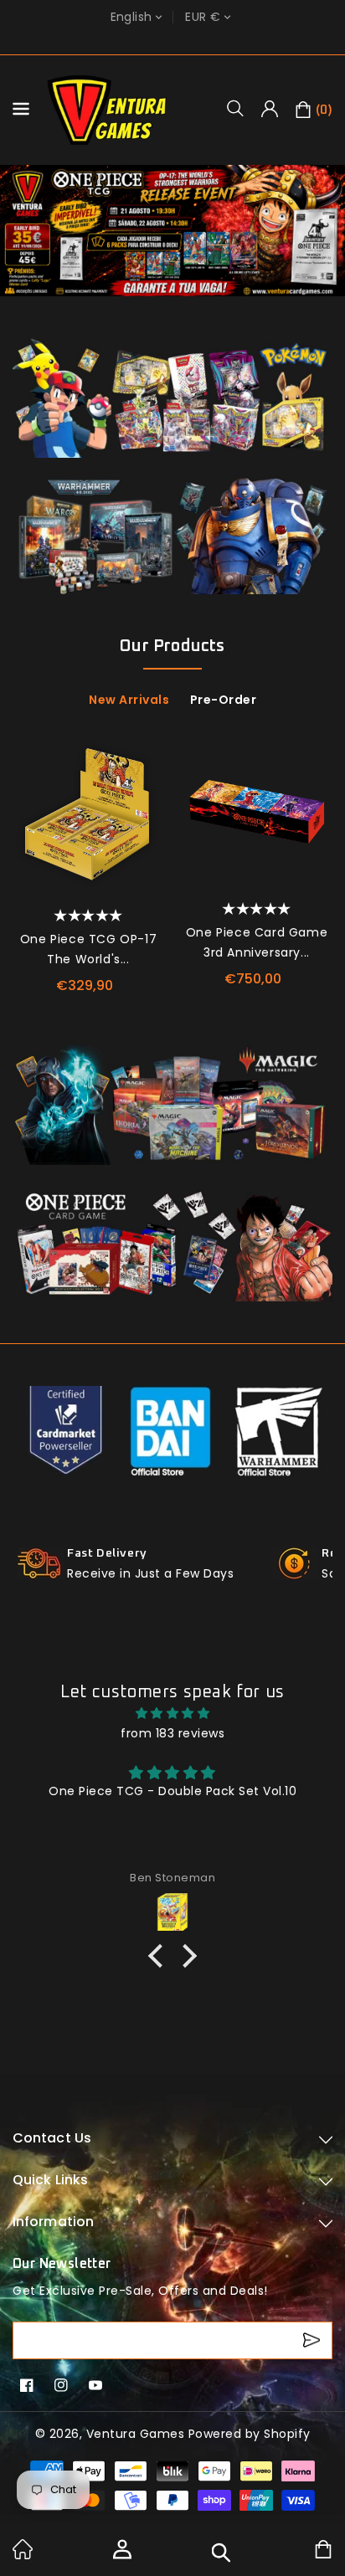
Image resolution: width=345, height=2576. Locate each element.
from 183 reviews (172, 1733)
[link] (23, 2555)
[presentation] (23, 836)
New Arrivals (129, 700)
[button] (241, 108)
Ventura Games (136, 2434)
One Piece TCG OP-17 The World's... (88, 949)
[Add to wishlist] (145, 754)
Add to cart (146, 824)
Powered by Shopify (250, 2434)
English (131, 17)
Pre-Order (224, 700)
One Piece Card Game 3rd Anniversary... (257, 942)
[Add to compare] (145, 788)
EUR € (203, 17)
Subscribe (314, 2340)
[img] (172, 1713)
